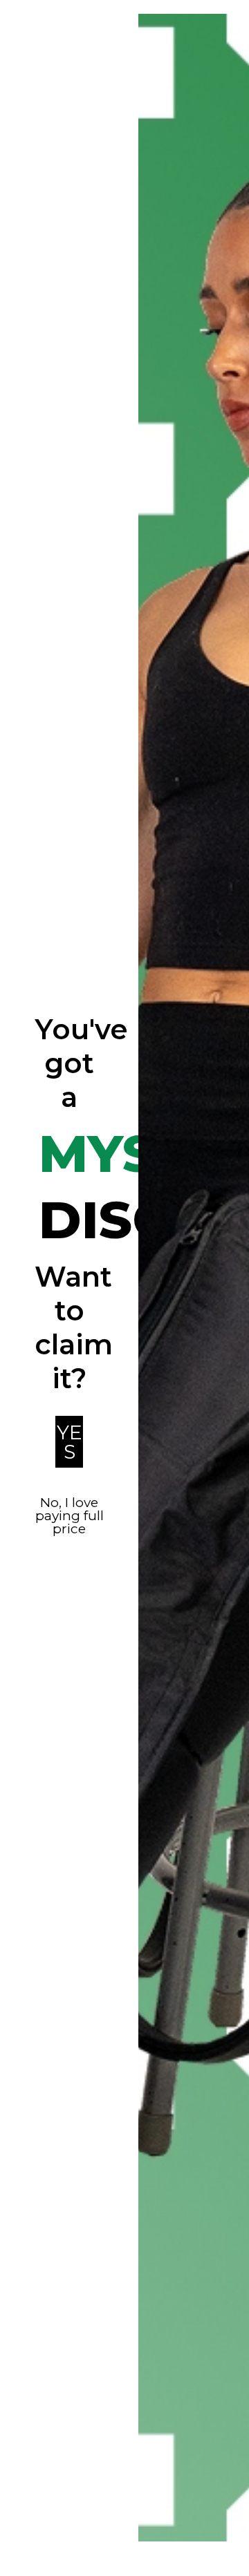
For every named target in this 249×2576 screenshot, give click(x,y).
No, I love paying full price (70, 1516)
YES (70, 1442)
